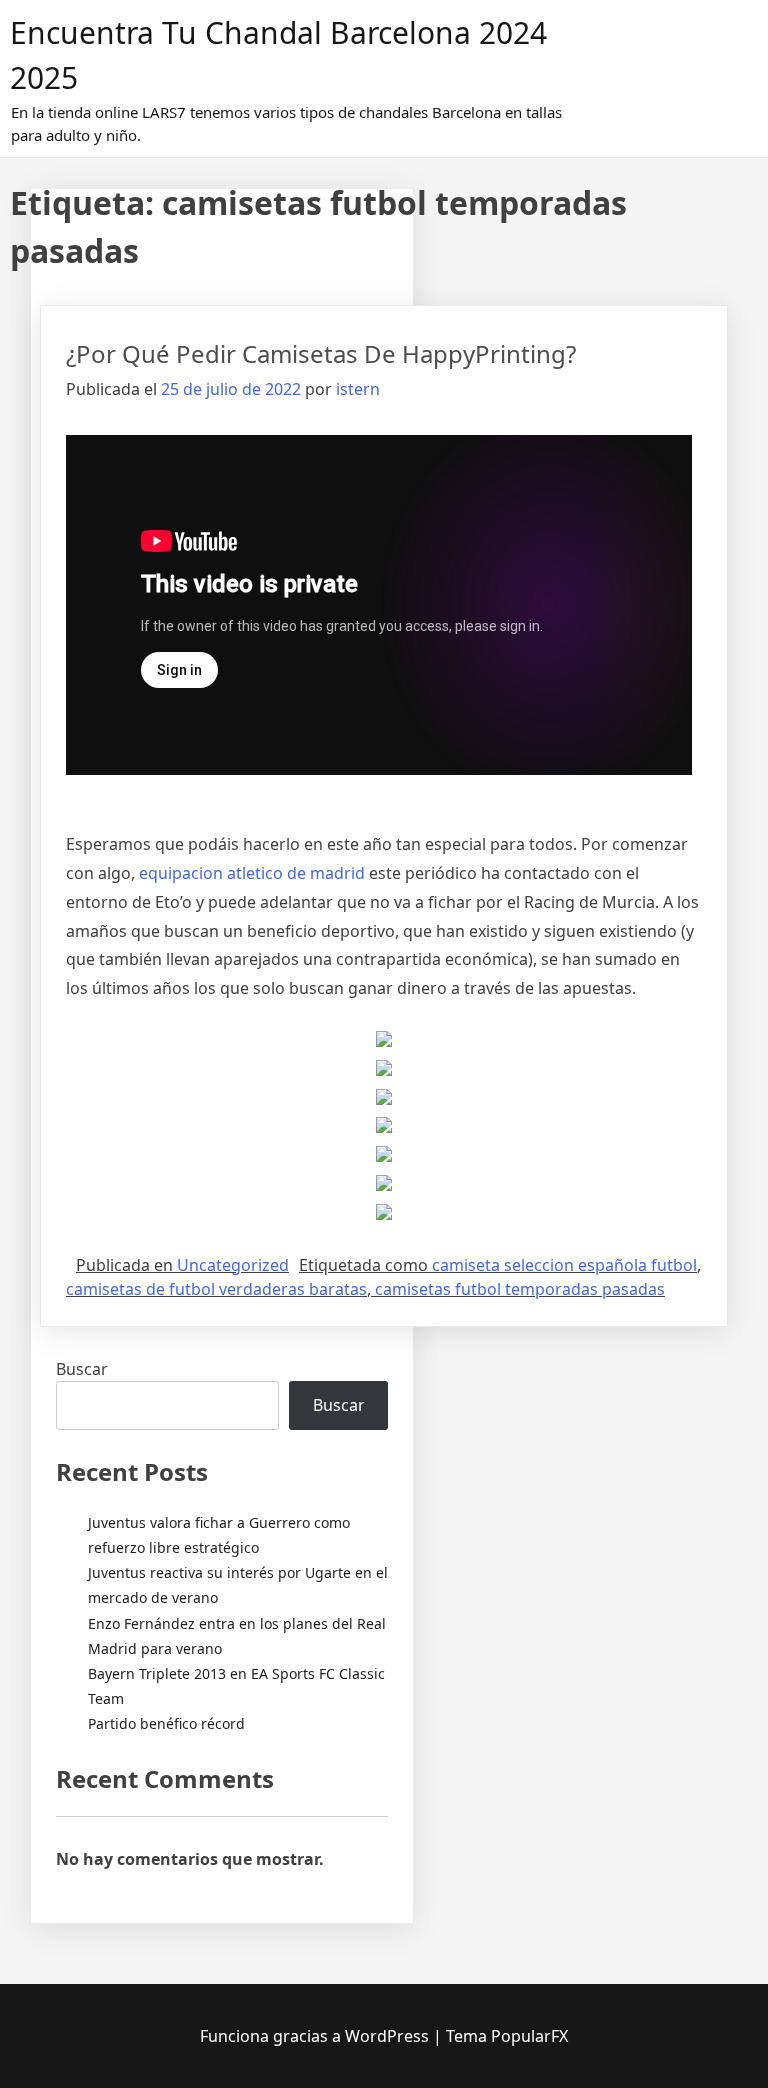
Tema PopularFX (507, 2036)
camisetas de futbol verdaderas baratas (216, 1289)
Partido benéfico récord (166, 1723)
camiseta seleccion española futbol (564, 1265)
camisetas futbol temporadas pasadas (520, 1289)
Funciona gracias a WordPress (316, 2036)
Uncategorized (233, 1265)
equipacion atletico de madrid (252, 873)
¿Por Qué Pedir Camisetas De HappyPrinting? (321, 353)
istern (358, 389)
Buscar (82, 1369)
